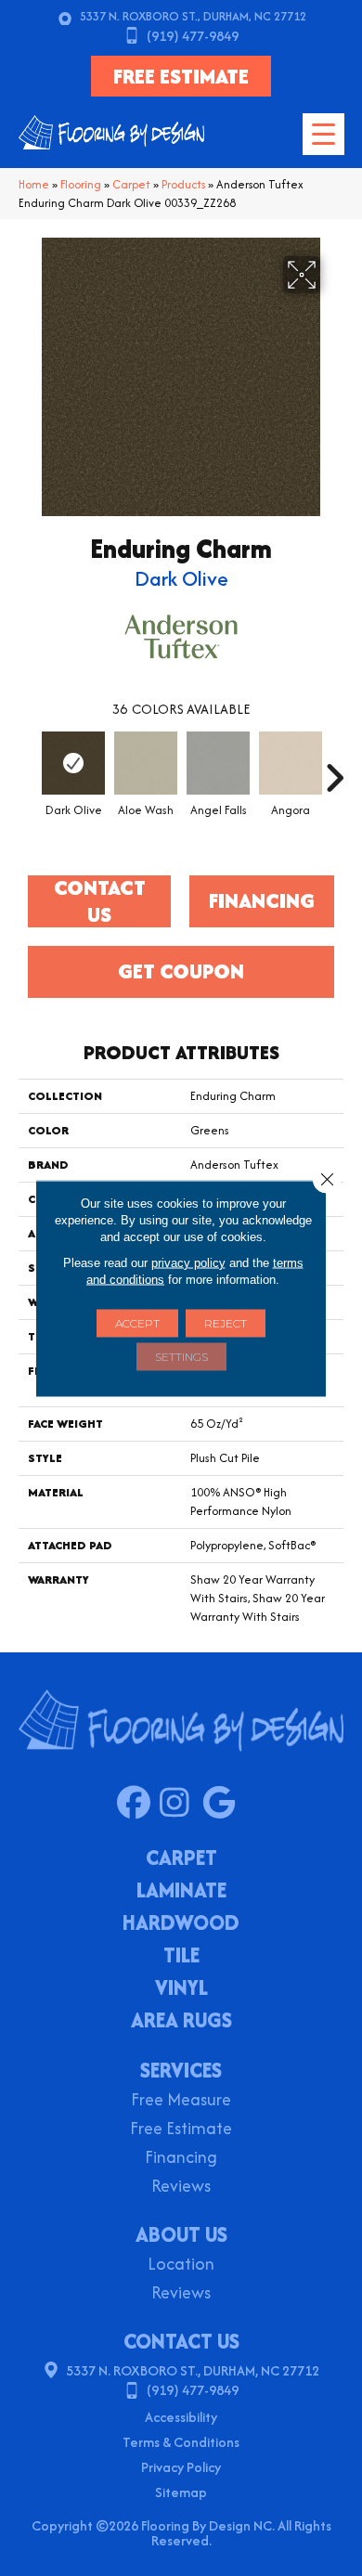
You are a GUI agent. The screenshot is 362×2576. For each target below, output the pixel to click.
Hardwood (181, 1924)
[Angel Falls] (218, 763)
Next (334, 769)
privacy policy (188, 1262)
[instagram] (181, 1804)
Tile (181, 1957)
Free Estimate (181, 2130)
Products (183, 184)
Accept (137, 1322)
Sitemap (181, 2492)
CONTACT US (181, 2341)
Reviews (181, 2188)
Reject (226, 1322)
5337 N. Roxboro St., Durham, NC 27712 (193, 16)
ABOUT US (181, 2234)
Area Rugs (181, 2022)
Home (34, 184)
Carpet (131, 184)
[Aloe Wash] (146, 763)
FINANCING (262, 900)
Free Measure (181, 2101)
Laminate (181, 1892)
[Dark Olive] (73, 763)
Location (181, 2265)
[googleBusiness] (223, 1804)
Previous (28, 769)
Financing (181, 2159)
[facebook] (138, 1804)
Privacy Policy (181, 2467)
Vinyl (181, 1989)
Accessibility (181, 2417)
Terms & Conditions (181, 2442)
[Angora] (291, 763)
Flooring (81, 184)
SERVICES (181, 2070)
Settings (181, 1356)
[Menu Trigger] (323, 134)
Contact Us (100, 901)
